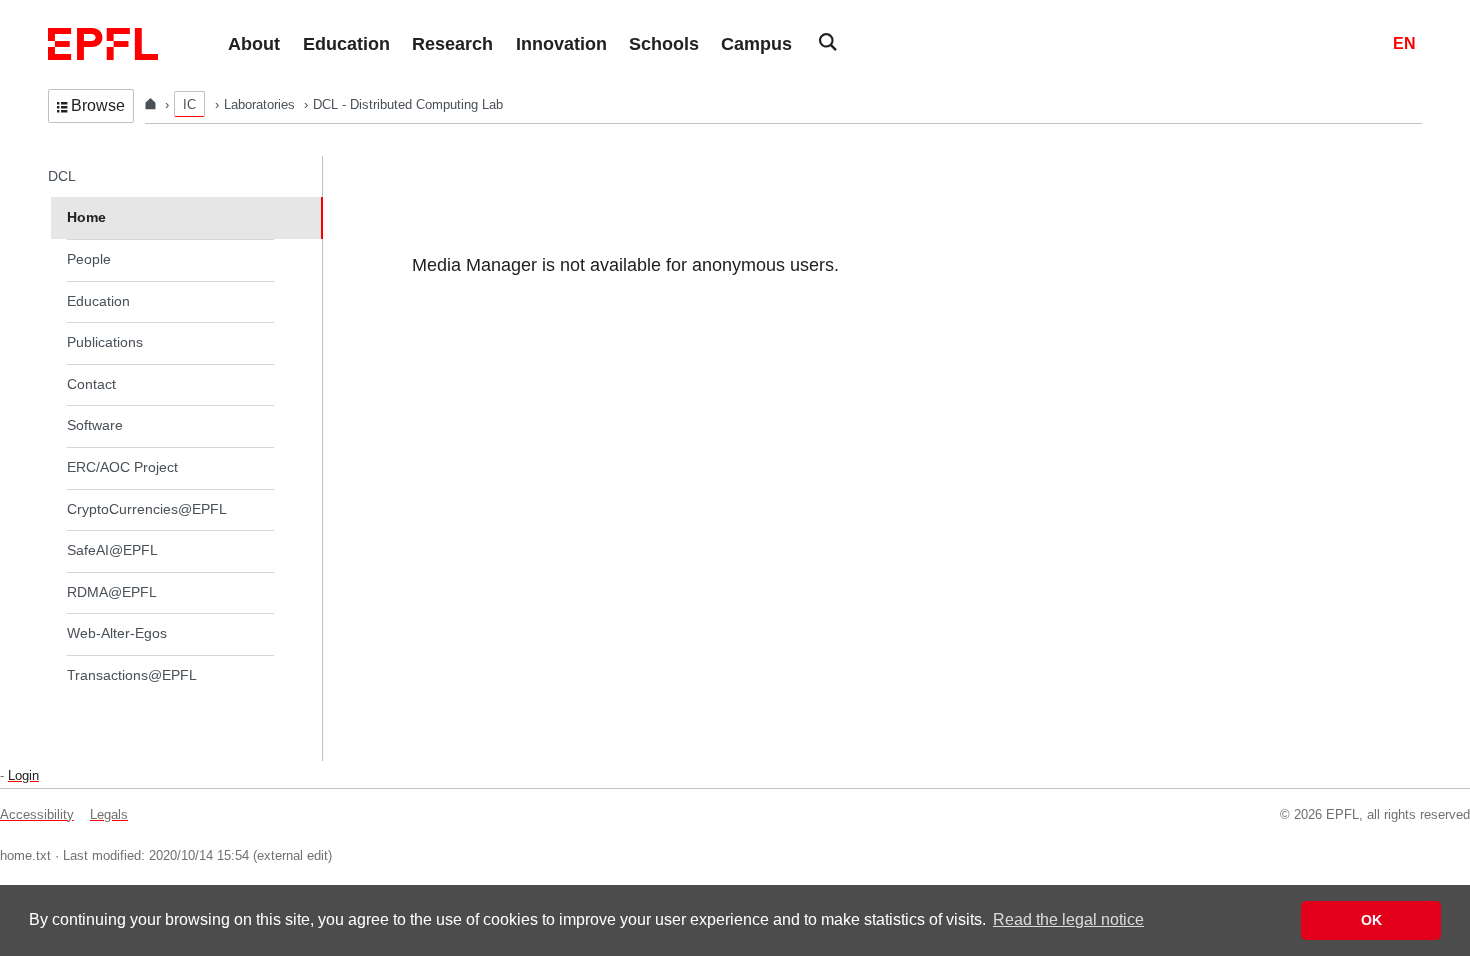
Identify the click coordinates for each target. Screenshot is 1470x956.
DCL (62, 176)
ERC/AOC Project (122, 467)
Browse (98, 105)
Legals (109, 814)
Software (95, 425)
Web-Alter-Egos (117, 633)
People (89, 259)
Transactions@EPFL (132, 675)
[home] (152, 104)
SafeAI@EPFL (112, 550)
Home (86, 217)
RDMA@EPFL (112, 592)
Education (98, 301)
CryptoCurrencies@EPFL (147, 509)
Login (23, 775)
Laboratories (261, 104)
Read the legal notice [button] (1068, 919)
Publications (105, 342)
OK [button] (1371, 920)
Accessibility (37, 814)
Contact (91, 384)
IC (189, 104)
